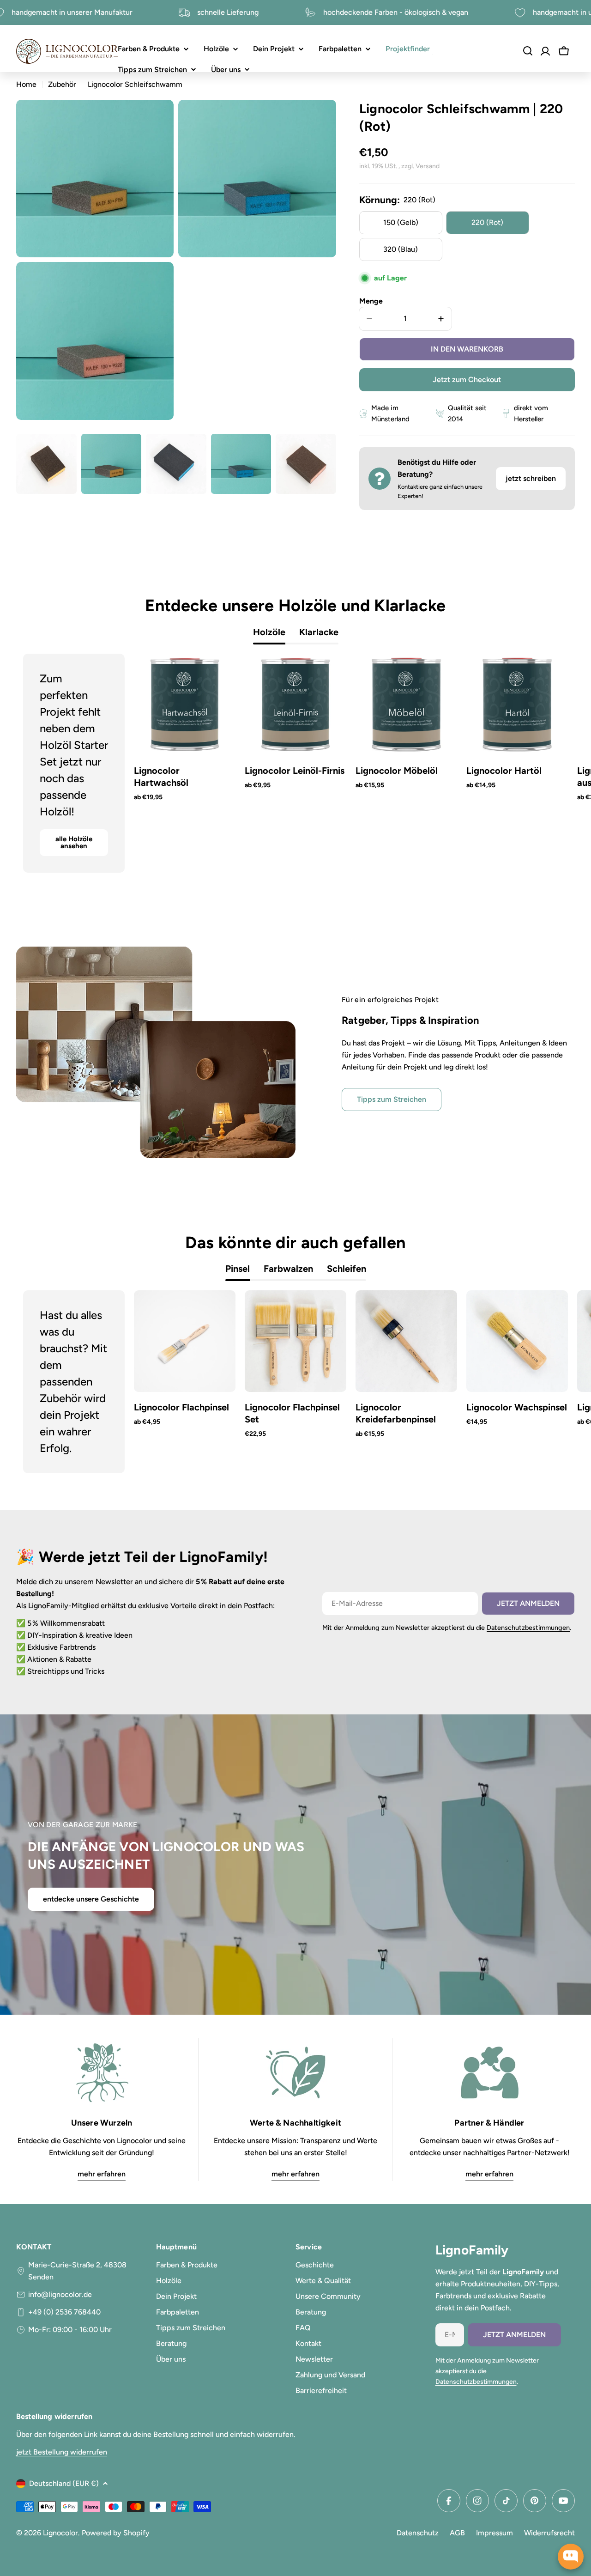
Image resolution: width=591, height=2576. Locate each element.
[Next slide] (547, 763)
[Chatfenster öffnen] (571, 2557)
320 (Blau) (401, 249)
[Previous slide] (44, 763)
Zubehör (62, 84)
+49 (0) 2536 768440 (64, 2312)
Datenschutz (418, 2533)
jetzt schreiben (531, 478)
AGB (457, 2533)
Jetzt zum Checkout (467, 380)
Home (26, 84)
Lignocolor (60, 2533)
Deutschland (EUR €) (64, 2483)
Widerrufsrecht (549, 2533)
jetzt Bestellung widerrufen (62, 2452)
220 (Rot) (487, 222)
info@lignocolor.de (60, 2294)
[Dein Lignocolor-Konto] (545, 51)
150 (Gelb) (401, 222)
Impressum (495, 2533)
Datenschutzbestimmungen (528, 1628)
